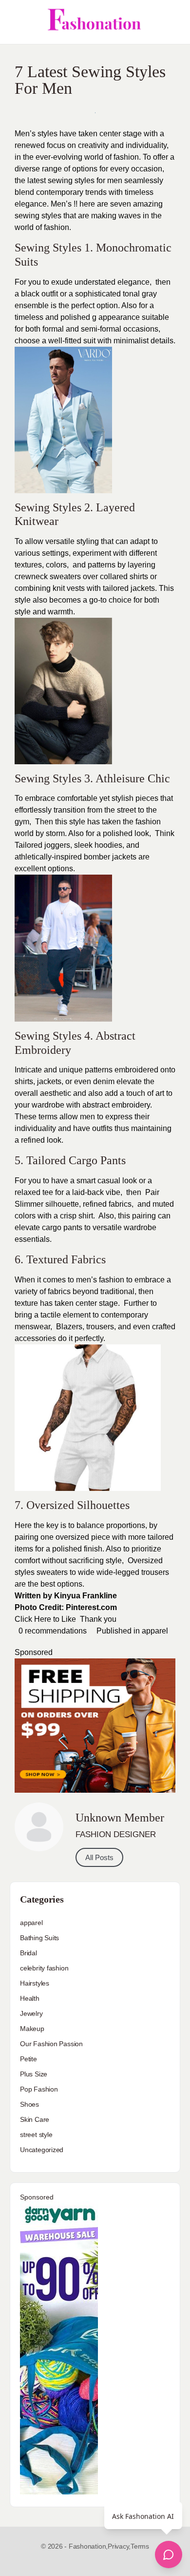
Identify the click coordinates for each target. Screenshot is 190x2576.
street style (36, 2135)
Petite (28, 2059)
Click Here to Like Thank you (66, 1619)
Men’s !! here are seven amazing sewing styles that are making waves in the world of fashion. (89, 216)
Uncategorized (42, 2150)
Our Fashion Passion (51, 2044)
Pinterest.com (91, 1607)
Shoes (29, 2104)
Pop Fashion (39, 2089)
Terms (140, 2546)
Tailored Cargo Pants (76, 1160)
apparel (155, 1631)
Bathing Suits (39, 1938)
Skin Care (35, 2119)
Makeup (32, 2029)
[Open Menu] (16, 22)
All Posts (99, 1857)
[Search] (172, 22)
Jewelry (31, 2013)
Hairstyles (35, 1983)
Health (30, 1998)
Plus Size (34, 2074)
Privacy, (119, 2546)
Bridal (28, 1953)
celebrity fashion (44, 1968)
